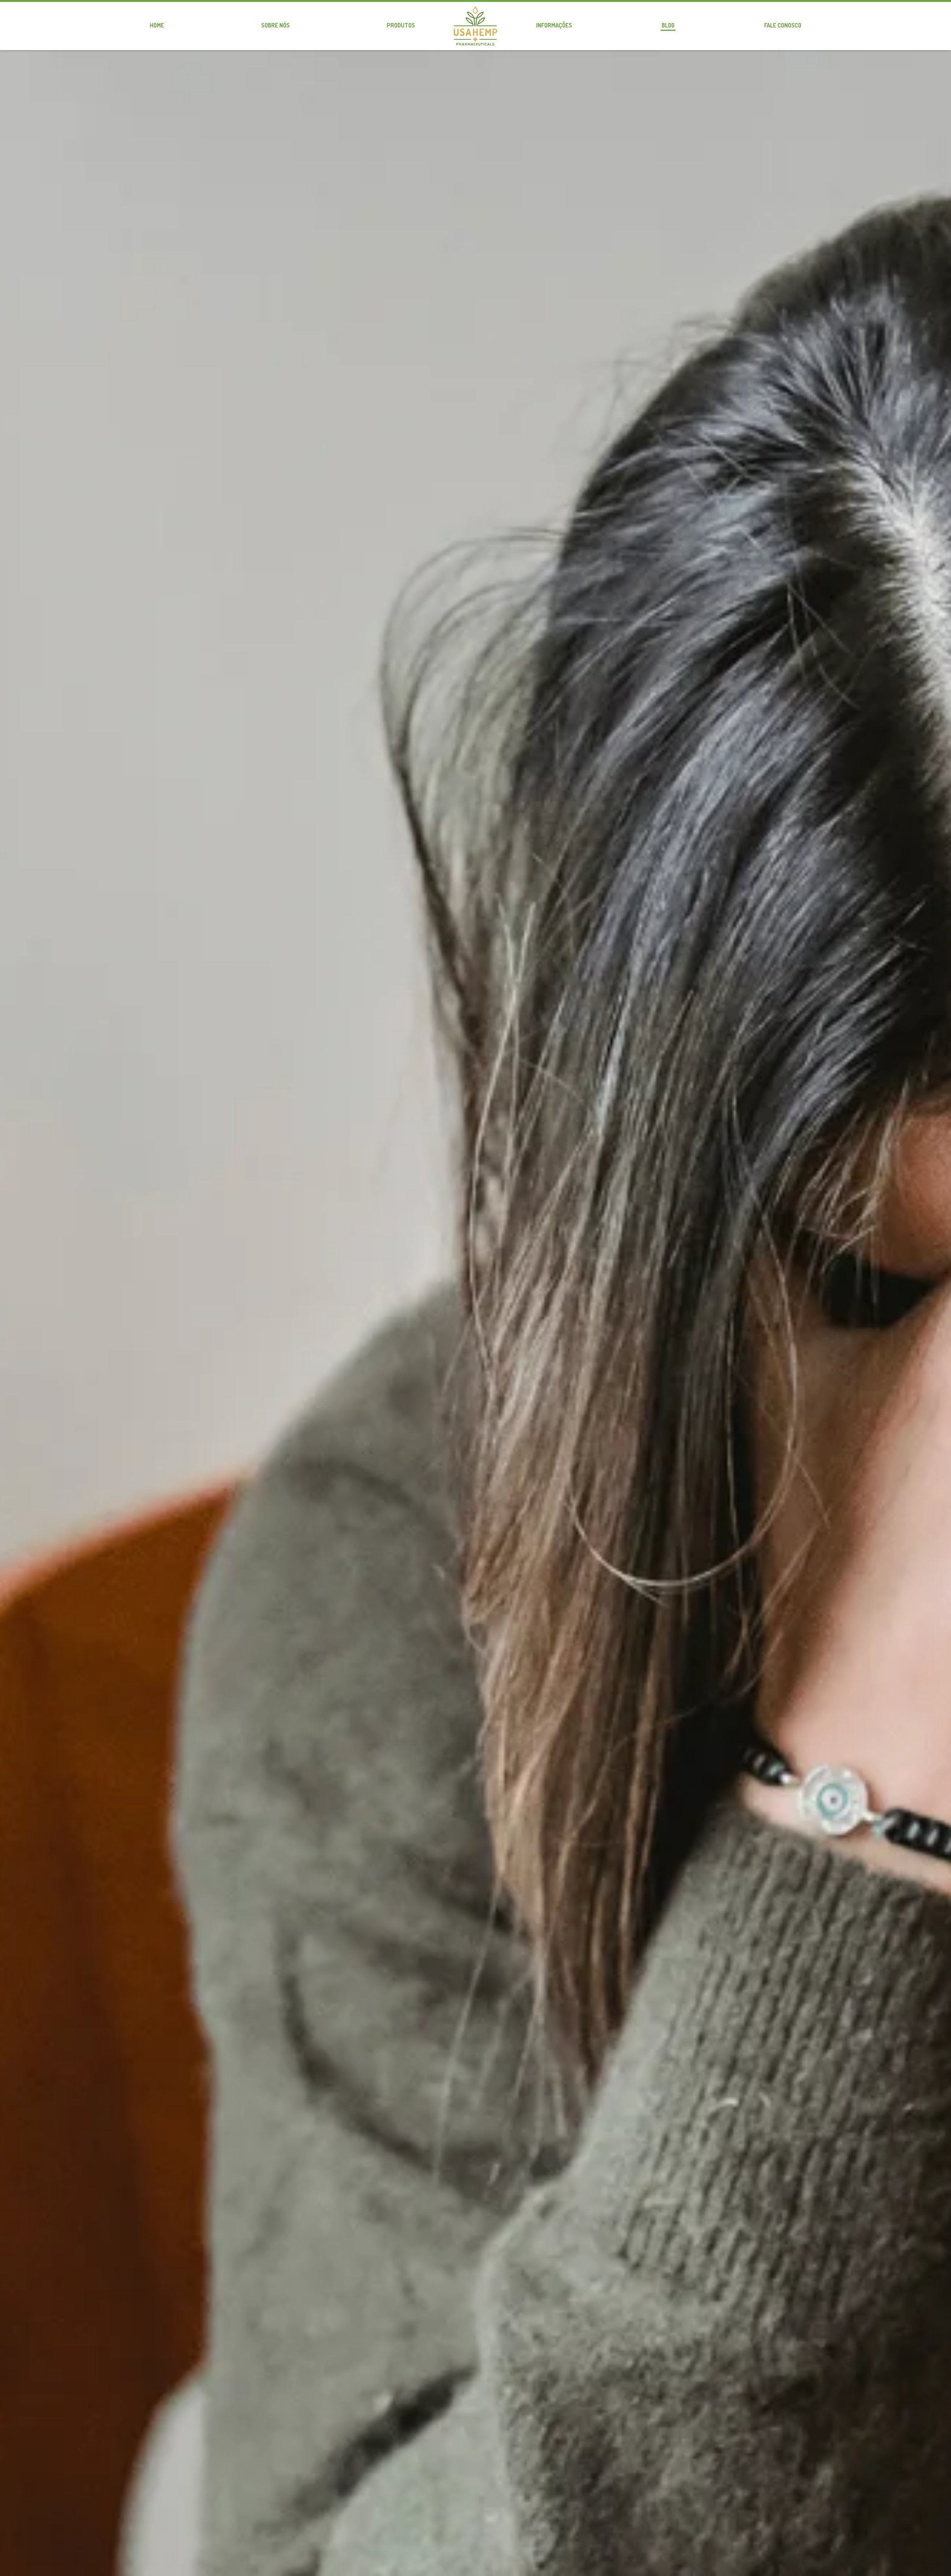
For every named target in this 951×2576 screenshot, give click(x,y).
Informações (554, 25)
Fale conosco (783, 25)
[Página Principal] (475, 26)
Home (157, 25)
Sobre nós (275, 25)
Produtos (401, 25)
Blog (668, 25)
